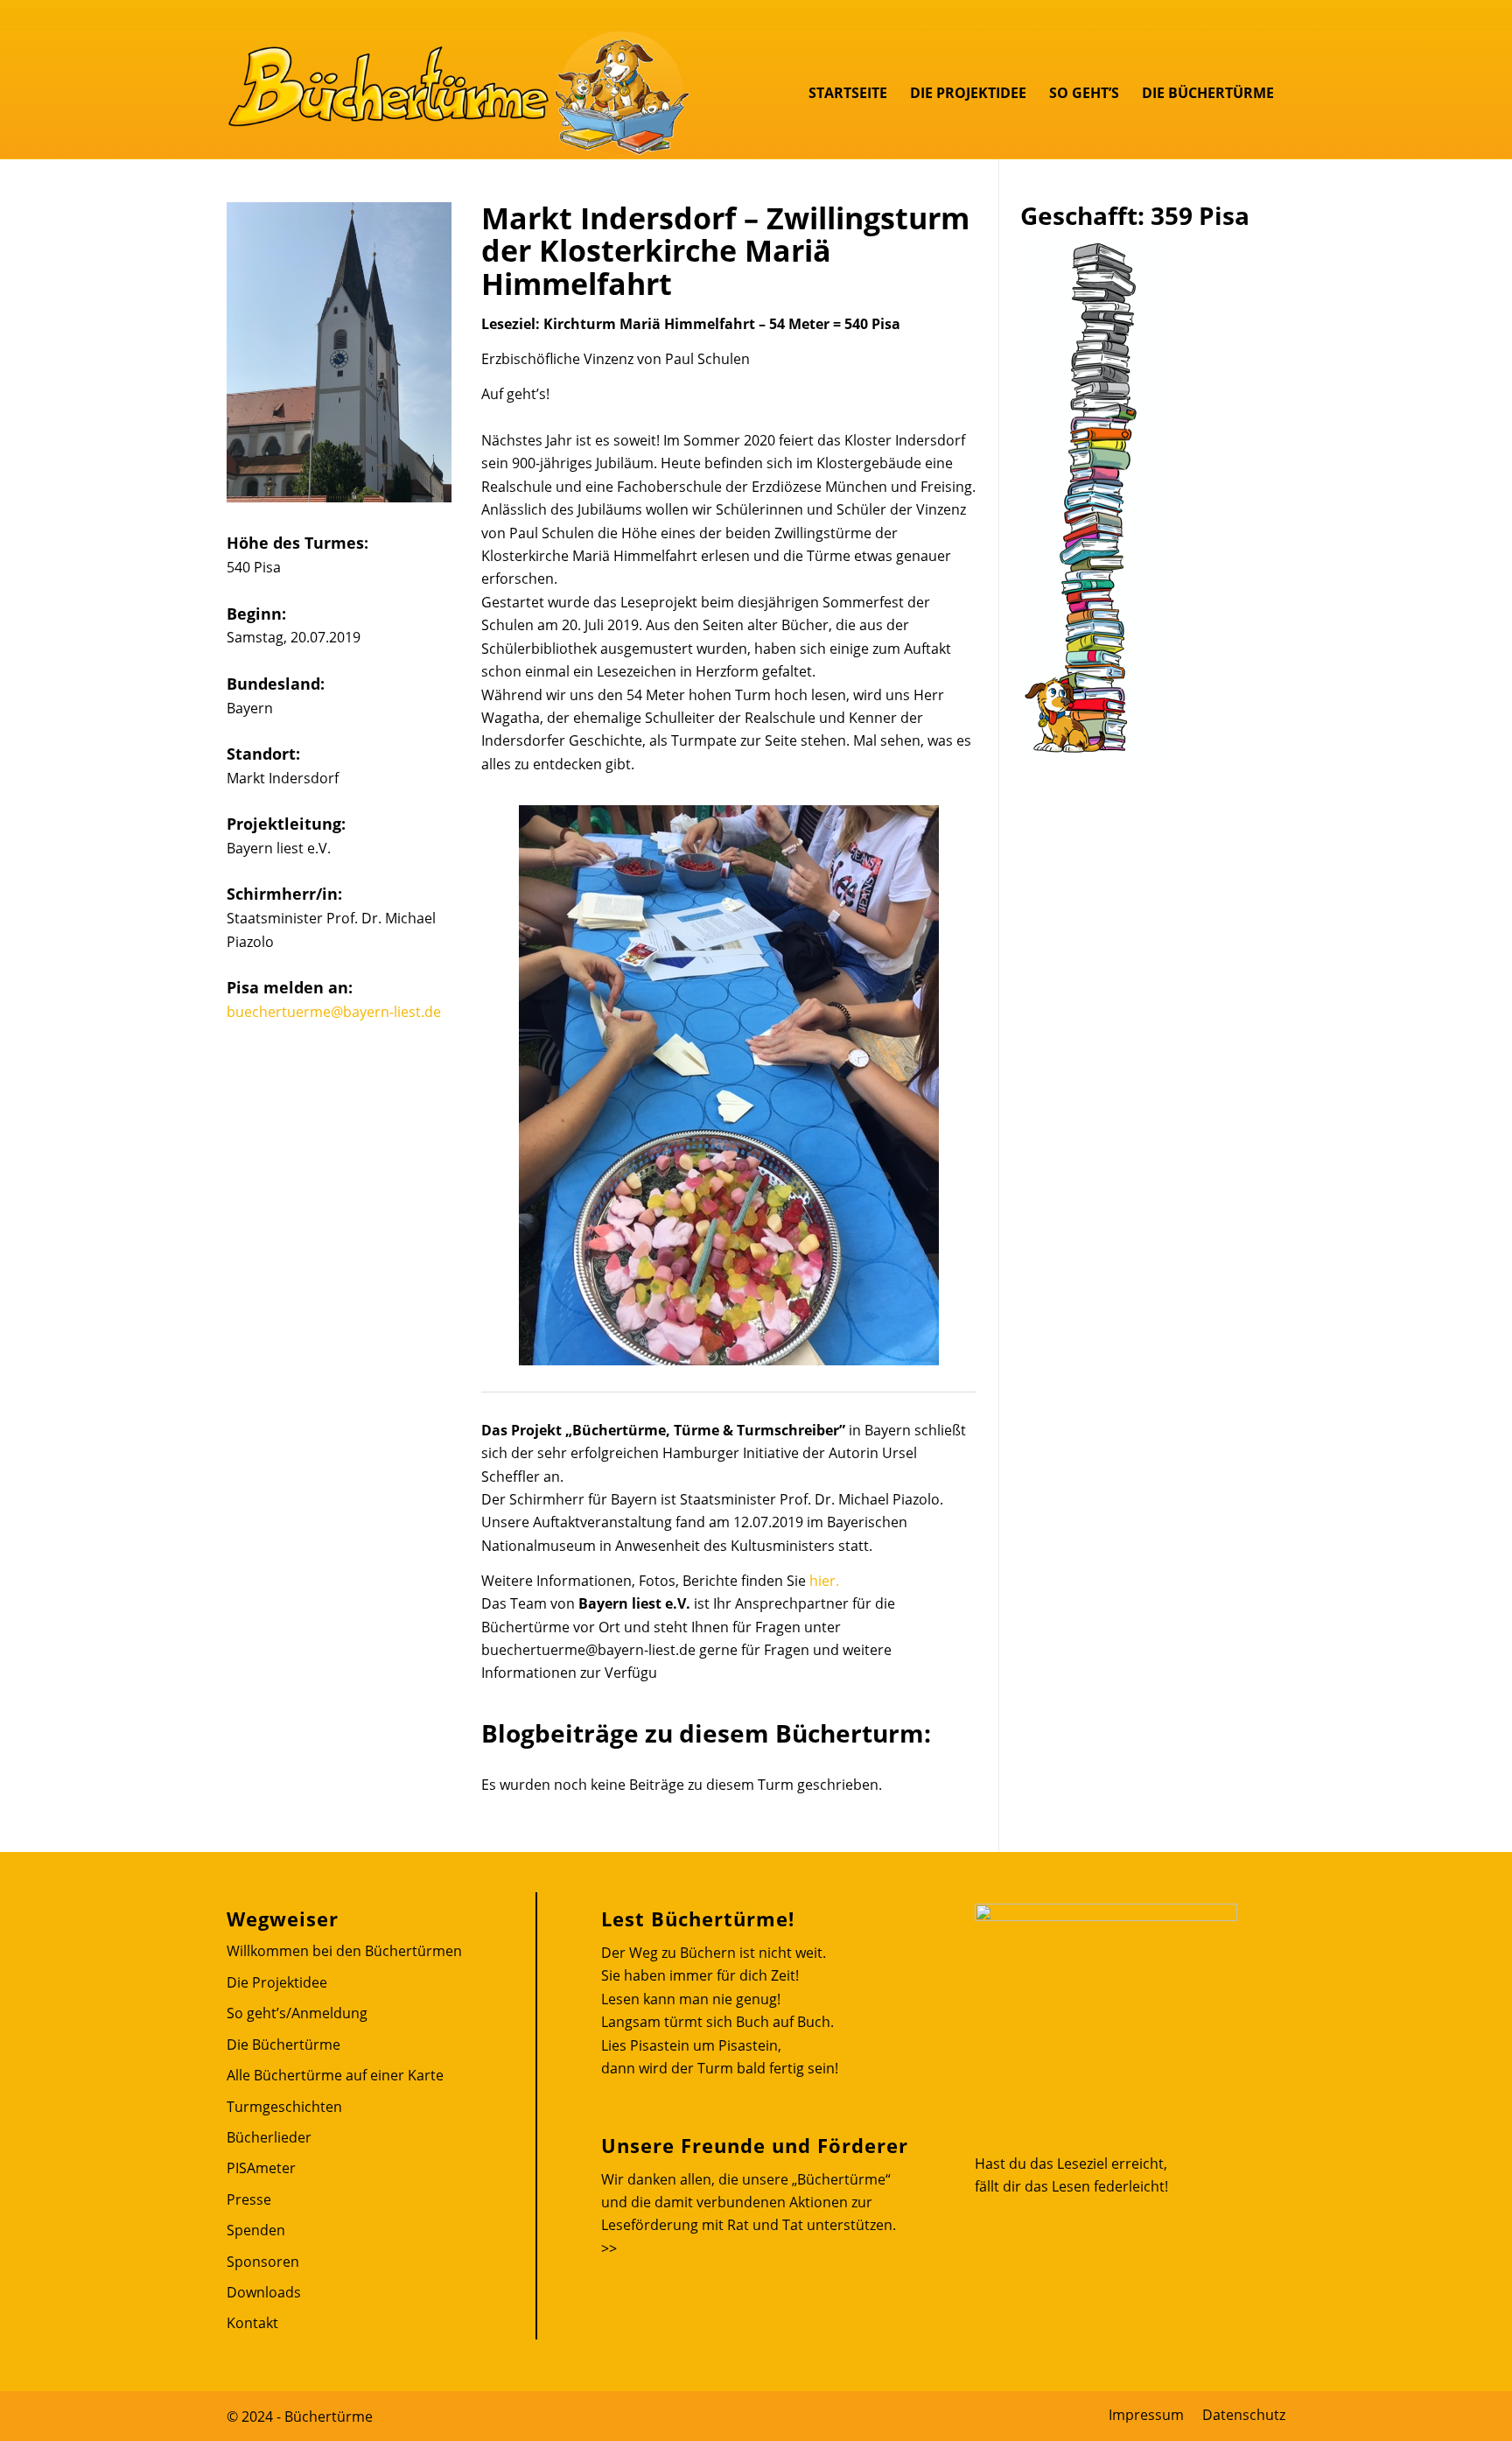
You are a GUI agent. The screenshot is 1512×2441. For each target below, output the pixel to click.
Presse (249, 2199)
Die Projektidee (277, 1982)
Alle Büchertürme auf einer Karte (335, 2075)
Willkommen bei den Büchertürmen (344, 1951)
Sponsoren (263, 2262)
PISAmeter (261, 2168)
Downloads (264, 2292)
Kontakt (252, 2323)
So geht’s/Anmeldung (297, 2013)
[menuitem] (848, 93)
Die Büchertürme (283, 2045)
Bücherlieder (269, 2137)
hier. (824, 1581)
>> (609, 2248)
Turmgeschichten (284, 2107)
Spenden (256, 2230)
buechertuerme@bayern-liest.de (334, 1012)
